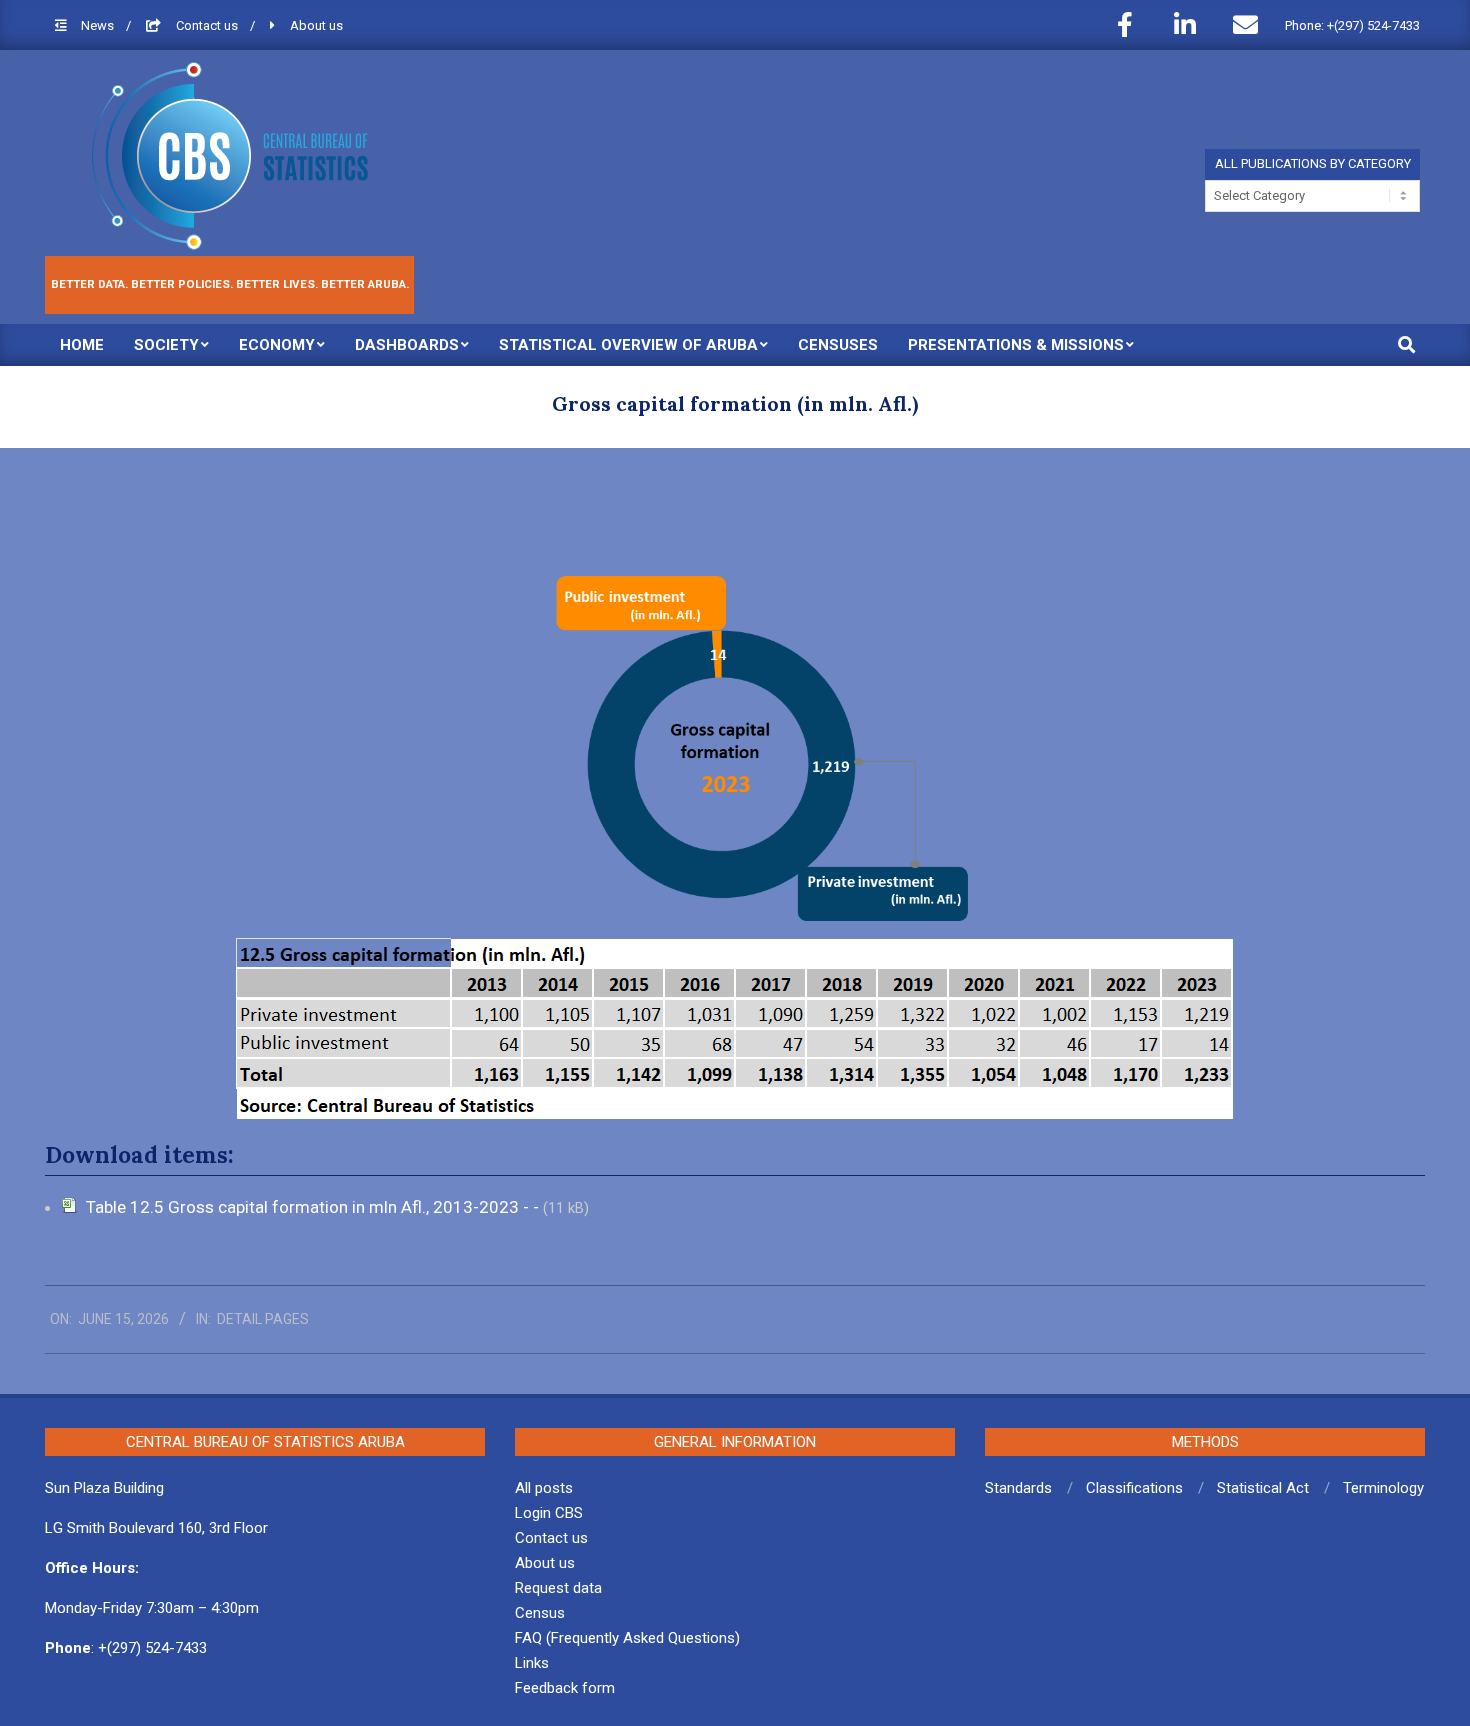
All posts (544, 1488)
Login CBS (549, 1513)
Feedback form (565, 1688)
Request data (558, 1588)
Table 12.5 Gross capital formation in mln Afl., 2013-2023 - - (314, 1207)
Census (540, 1613)
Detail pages (263, 1319)
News (99, 25)
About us (316, 25)
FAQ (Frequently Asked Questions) (627, 1638)
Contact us (208, 25)
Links (532, 1663)
